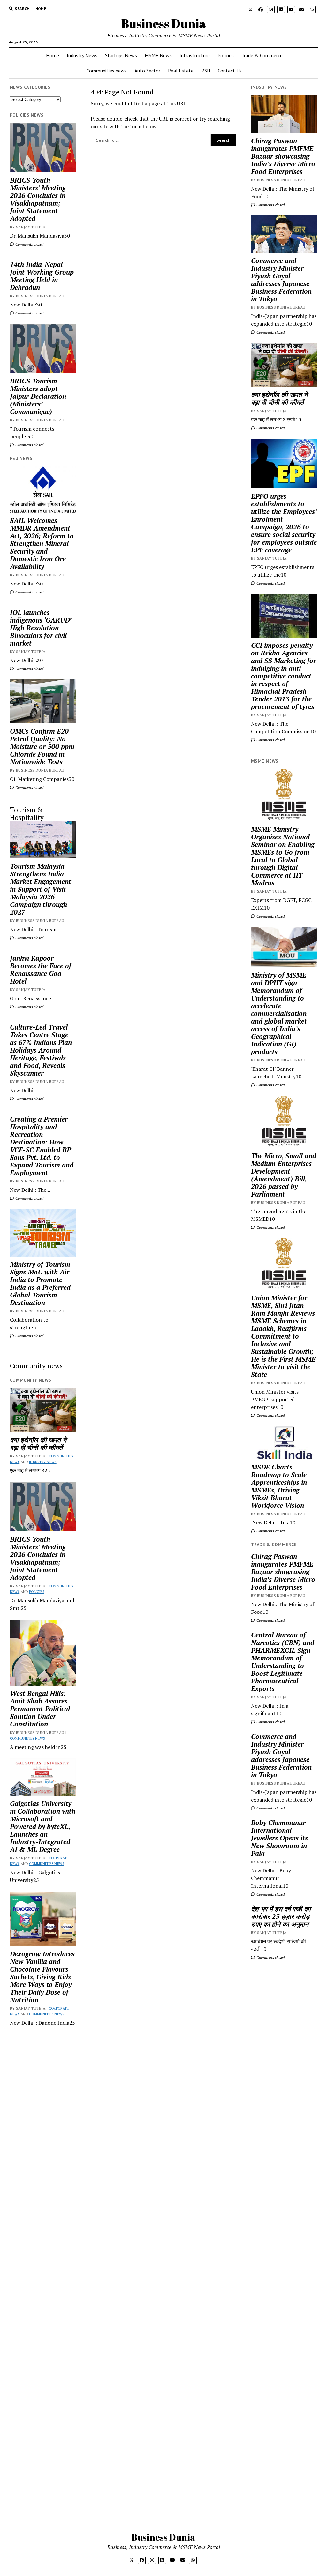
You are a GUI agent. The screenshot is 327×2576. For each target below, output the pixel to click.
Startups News (121, 55)
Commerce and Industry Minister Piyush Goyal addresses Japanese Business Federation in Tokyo (281, 280)
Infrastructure (195, 55)
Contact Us (230, 71)
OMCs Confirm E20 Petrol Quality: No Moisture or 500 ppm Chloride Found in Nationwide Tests (42, 746)
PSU (206, 71)
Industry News (82, 55)
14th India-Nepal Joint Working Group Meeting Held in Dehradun (42, 276)
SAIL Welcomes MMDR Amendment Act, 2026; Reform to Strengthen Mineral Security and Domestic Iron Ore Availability (42, 543)
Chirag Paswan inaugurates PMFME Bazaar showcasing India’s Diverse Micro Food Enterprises (283, 156)
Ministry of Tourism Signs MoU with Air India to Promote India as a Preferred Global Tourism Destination (40, 1283)
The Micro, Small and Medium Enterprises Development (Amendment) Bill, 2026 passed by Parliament (284, 1175)
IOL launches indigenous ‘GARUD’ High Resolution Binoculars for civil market (40, 628)
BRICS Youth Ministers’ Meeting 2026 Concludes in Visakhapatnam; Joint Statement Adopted (38, 199)
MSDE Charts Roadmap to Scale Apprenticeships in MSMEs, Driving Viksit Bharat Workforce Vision (279, 1486)
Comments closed (29, 244)
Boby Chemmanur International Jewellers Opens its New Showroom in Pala (279, 1838)
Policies (226, 55)
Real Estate (181, 71)
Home (41, 8)
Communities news (107, 71)
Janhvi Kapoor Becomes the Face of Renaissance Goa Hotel (41, 970)
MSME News (158, 55)
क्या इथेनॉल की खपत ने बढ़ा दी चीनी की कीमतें (38, 1444)
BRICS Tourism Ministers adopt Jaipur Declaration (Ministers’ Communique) (38, 396)
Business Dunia (164, 23)
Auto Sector (147, 71)
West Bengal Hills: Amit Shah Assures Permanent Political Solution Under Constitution (40, 1709)
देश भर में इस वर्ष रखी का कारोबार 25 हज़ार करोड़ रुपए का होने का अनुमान (281, 1916)
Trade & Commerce (262, 55)
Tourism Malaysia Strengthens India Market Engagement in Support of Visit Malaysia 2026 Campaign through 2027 (41, 889)
